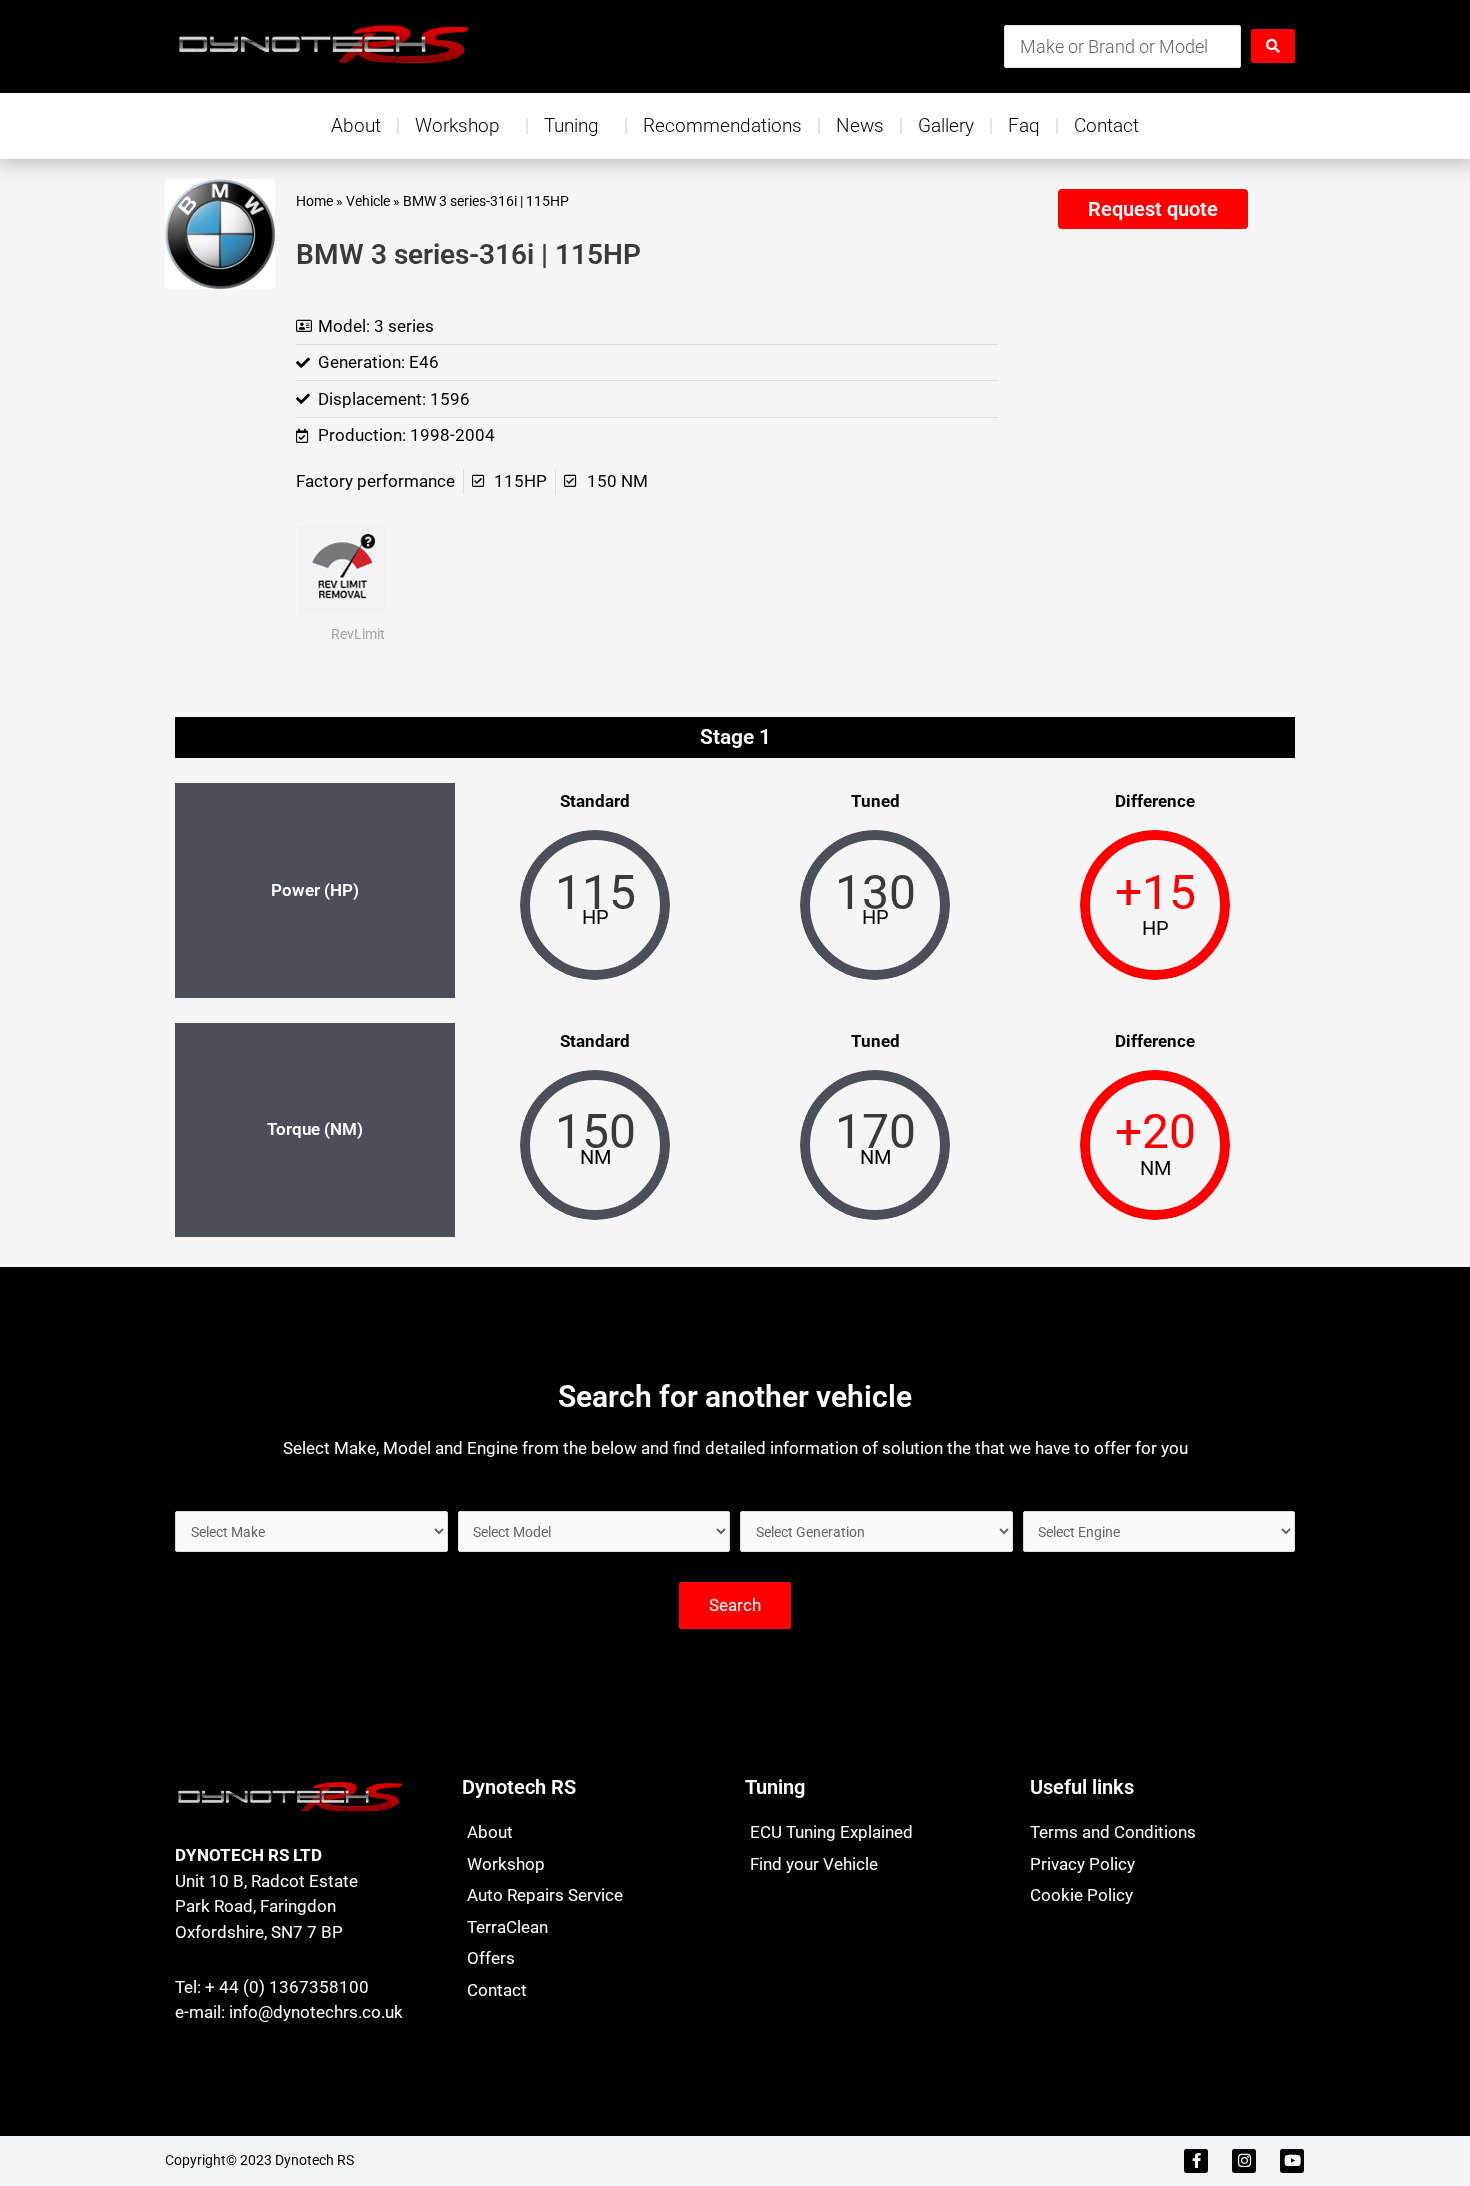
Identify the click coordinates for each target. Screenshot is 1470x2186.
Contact (1106, 125)
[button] (1152, 209)
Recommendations (722, 125)
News (860, 125)
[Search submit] (1273, 46)
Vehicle (368, 201)
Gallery (946, 125)
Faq (1024, 125)
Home (314, 201)
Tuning (571, 125)
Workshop (457, 125)
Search (735, 1605)
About (356, 125)
